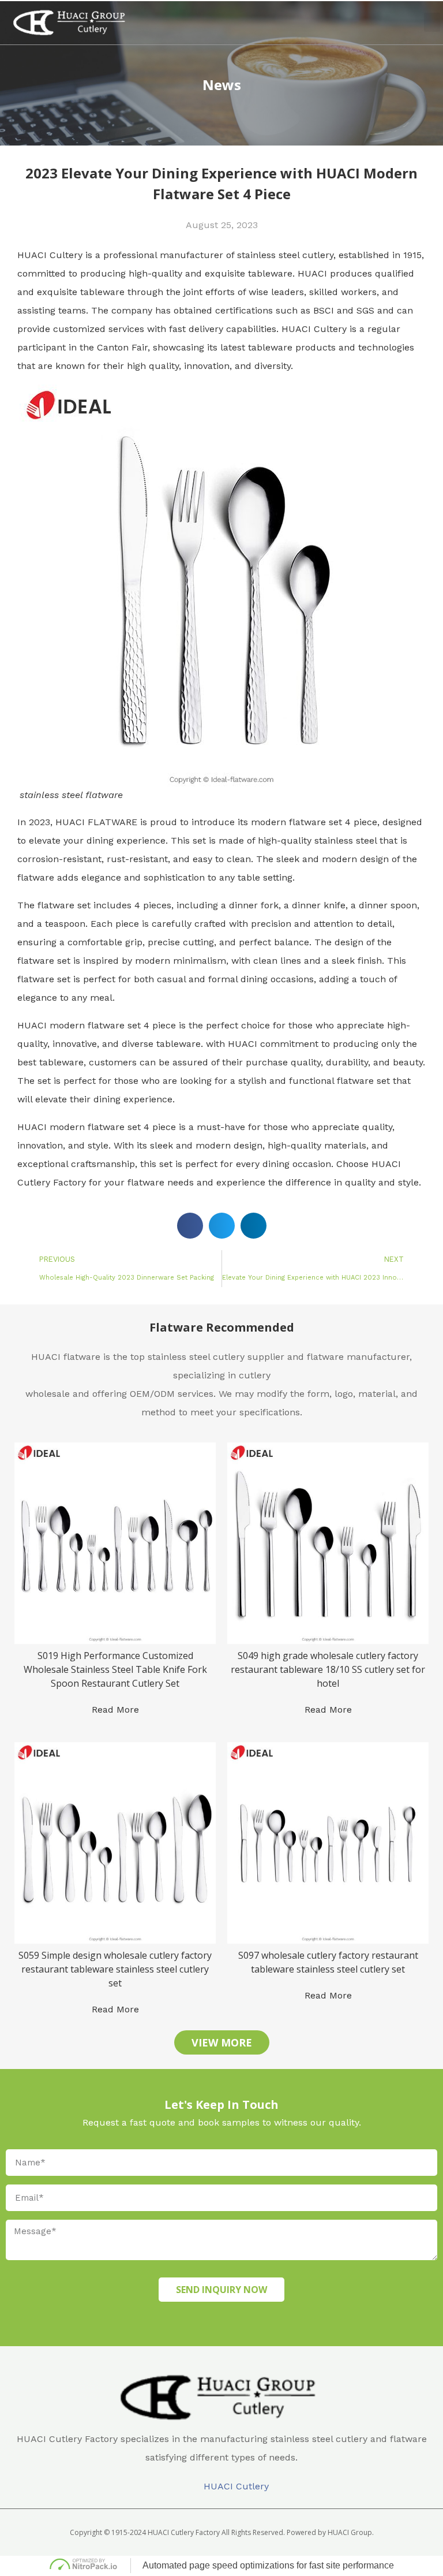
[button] (412, 23)
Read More (115, 1710)
